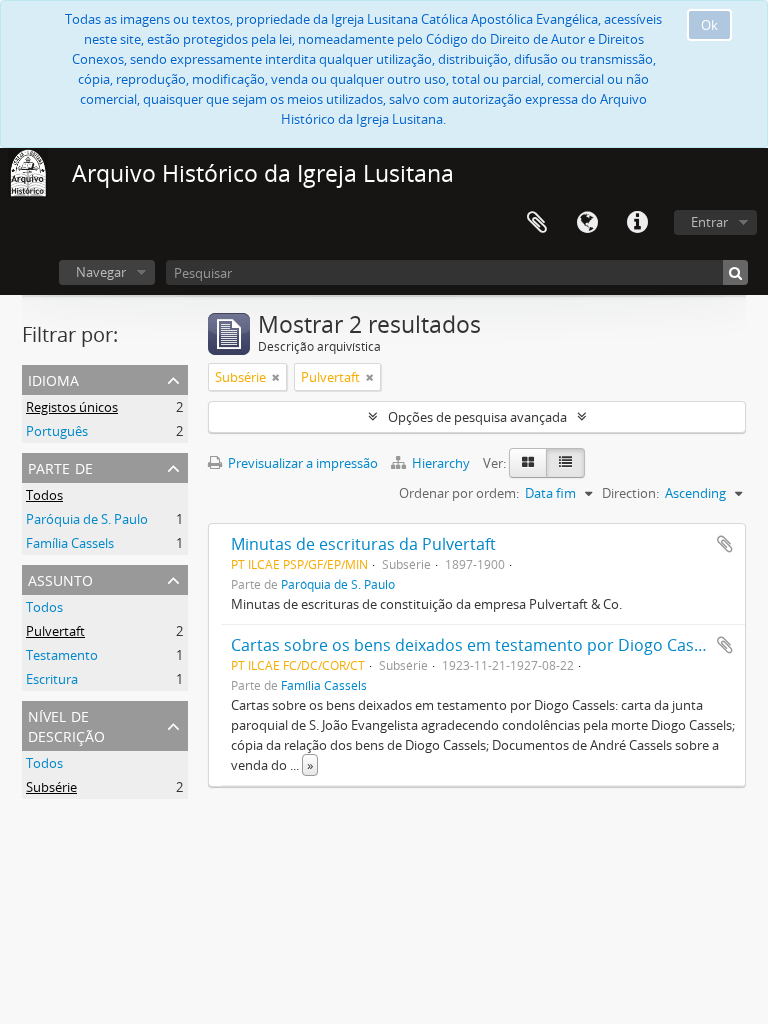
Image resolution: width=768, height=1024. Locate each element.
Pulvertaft (55, 631)
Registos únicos (72, 407)
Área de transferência (537, 223)
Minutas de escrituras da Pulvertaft (363, 544)
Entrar (709, 222)
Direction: (630, 493)
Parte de (60, 466)
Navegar (101, 272)
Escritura (52, 679)
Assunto (60, 578)
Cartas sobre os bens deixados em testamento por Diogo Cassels (477, 645)
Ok (709, 25)
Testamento (62, 655)
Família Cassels (70, 543)
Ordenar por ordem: (459, 493)
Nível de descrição (66, 724)
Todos (44, 495)
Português (57, 431)
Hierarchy (441, 463)
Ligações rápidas (637, 223)
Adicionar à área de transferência (725, 544)
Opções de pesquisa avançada (477, 417)
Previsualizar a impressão (301, 463)
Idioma (587, 223)
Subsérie (51, 787)
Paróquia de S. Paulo (87, 519)
